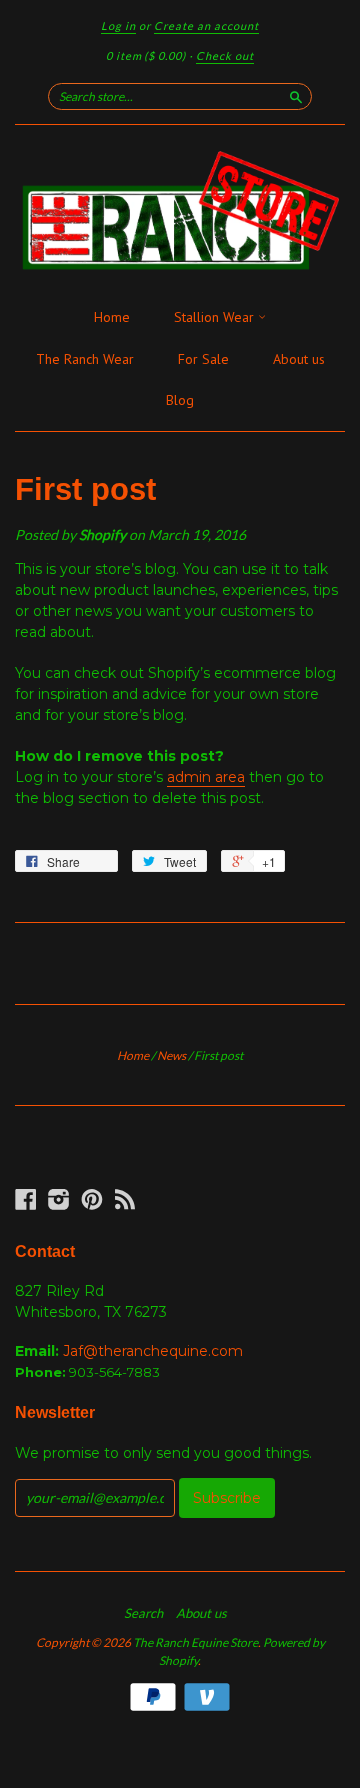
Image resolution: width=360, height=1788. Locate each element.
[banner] (180, 211)
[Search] (296, 96)
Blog (180, 400)
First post (85, 489)
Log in (118, 25)
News (171, 1055)
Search (143, 1613)
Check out (225, 55)
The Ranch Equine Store (195, 1642)
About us (299, 359)
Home (112, 317)
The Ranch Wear (85, 359)
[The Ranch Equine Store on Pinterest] (92, 1199)
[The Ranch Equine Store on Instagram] (59, 1199)
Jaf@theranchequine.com (153, 1351)
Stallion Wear (216, 317)
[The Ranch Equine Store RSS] (125, 1199)
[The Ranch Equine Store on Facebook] (26, 1199)
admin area (206, 777)
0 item (146, 55)
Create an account (206, 25)
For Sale (203, 359)
